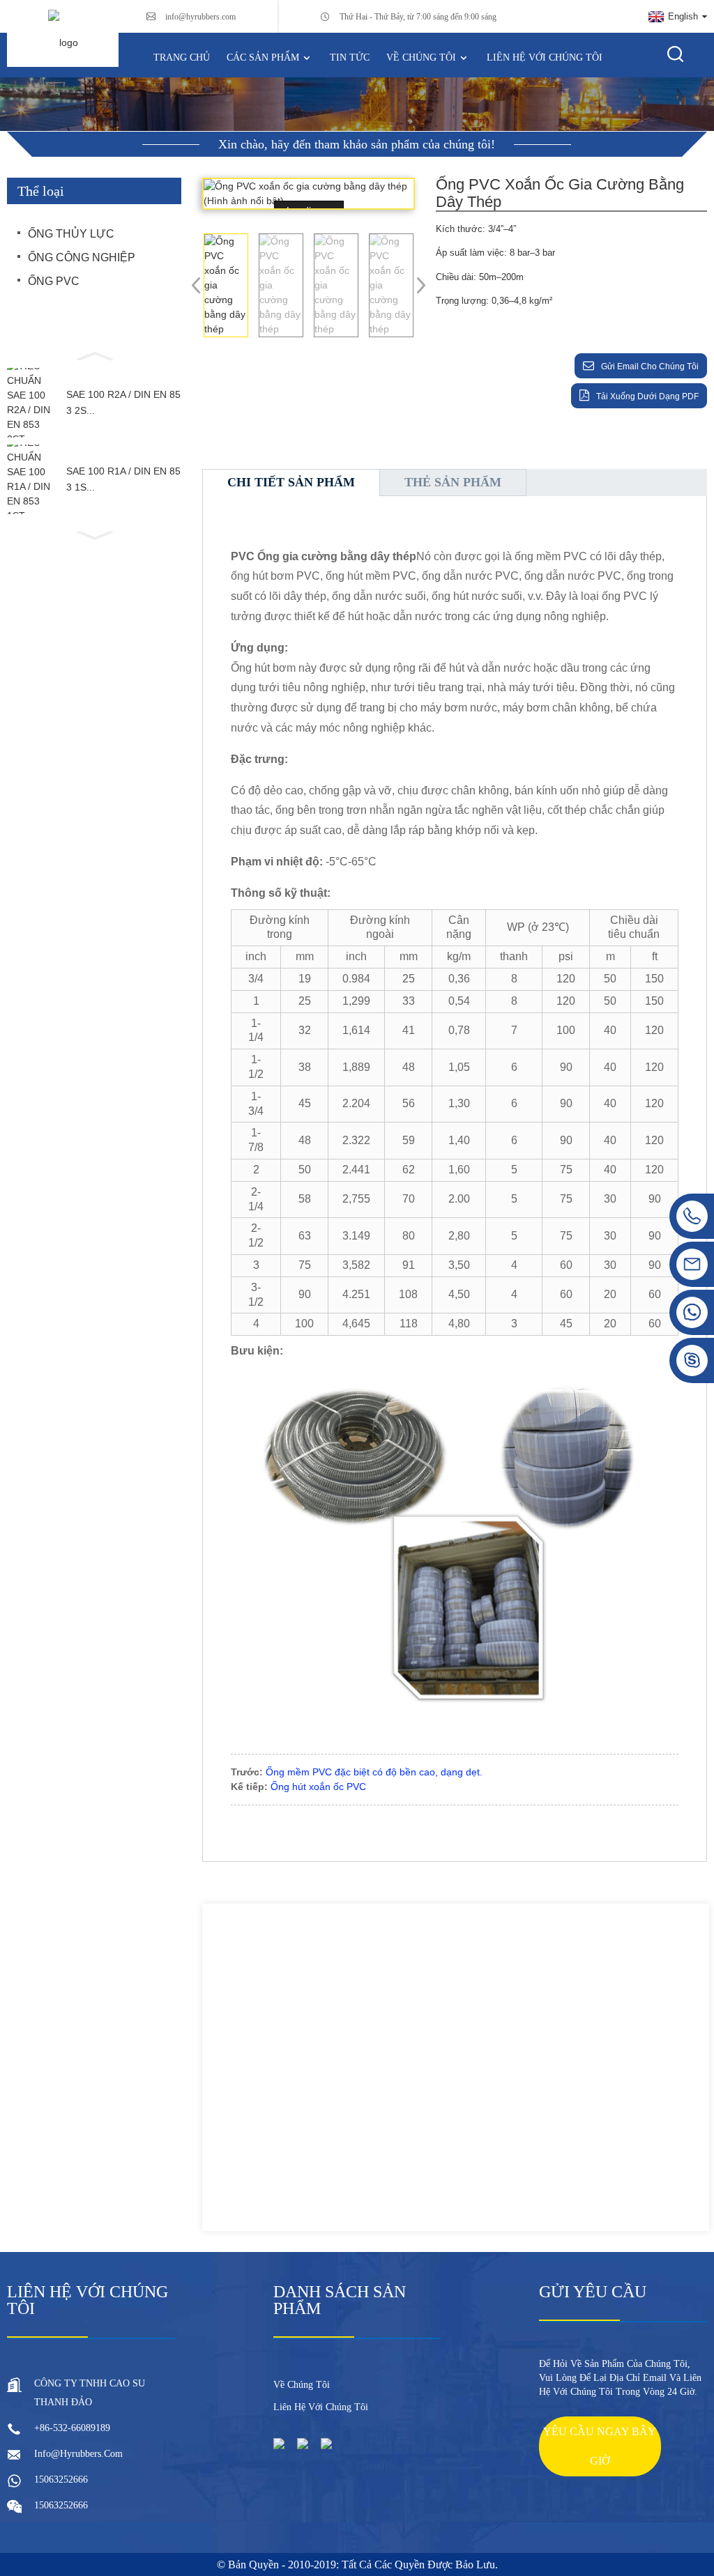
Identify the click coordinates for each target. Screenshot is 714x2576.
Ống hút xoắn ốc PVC (318, 1787)
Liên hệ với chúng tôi (545, 57)
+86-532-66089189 (72, 2428)
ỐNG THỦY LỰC (71, 234)
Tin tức (350, 57)
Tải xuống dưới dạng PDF (647, 396)
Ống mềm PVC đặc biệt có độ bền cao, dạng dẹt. (374, 1772)
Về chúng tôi (421, 57)
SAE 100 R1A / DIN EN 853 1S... (123, 479)
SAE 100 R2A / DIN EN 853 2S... (123, 402)
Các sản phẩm (263, 57)
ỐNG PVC (54, 281)
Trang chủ (182, 57)
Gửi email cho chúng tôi (650, 367)
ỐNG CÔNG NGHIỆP (82, 257)
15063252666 (61, 2479)
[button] (94, 355)
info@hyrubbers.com (200, 17)
